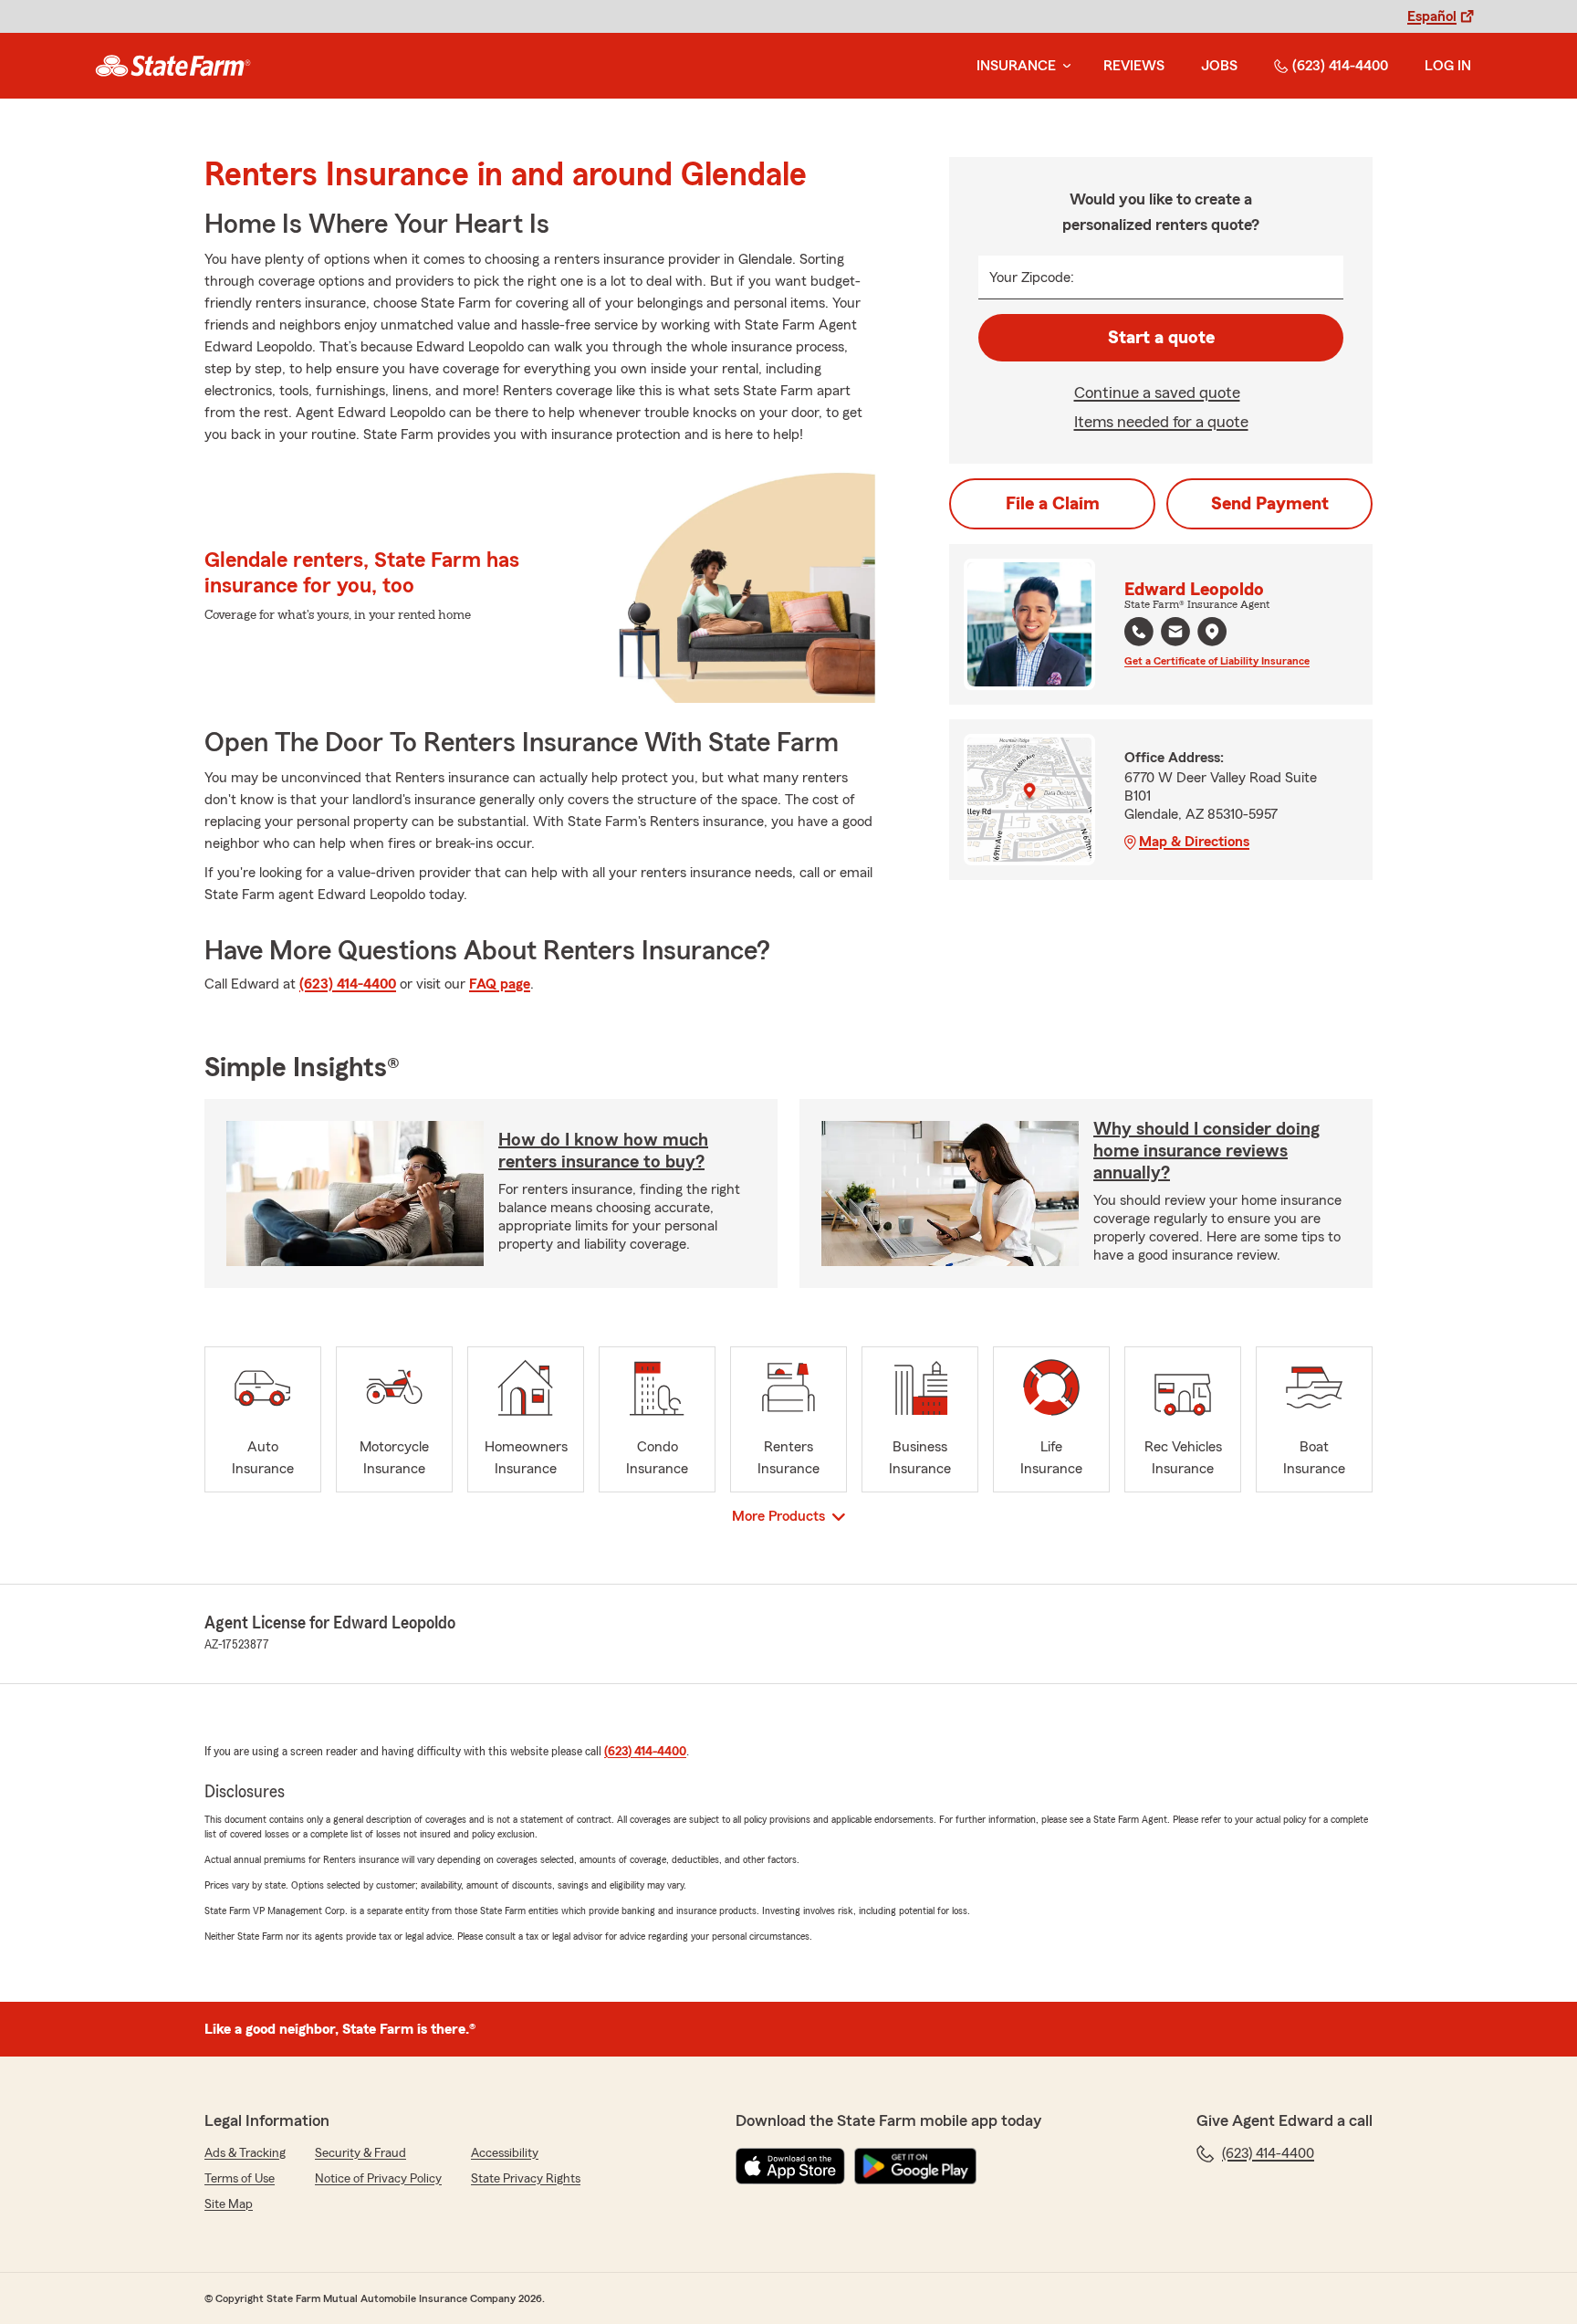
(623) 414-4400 (1340, 66)
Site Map (229, 2204)
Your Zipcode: (1032, 277)
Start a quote (1161, 338)
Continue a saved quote (1157, 393)
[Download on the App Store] (790, 2166)
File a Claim (1053, 504)
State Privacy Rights (526, 2179)
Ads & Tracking (245, 2153)
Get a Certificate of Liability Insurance (1217, 661)
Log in (1448, 66)
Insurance (1016, 66)
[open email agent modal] (1175, 634)
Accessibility (505, 2153)
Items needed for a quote (1161, 422)
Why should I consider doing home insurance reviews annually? (1206, 1151)
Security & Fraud (360, 2153)
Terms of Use (240, 2179)
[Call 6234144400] (1139, 632)
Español (1432, 16)
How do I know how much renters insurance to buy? (603, 1151)
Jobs (1219, 66)
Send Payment (1270, 504)
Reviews (1134, 66)
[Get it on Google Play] (915, 2166)
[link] (173, 66)
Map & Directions (1194, 842)
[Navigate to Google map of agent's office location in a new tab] (1212, 632)
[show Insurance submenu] (1063, 66)
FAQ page (500, 984)
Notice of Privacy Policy (378, 2179)
